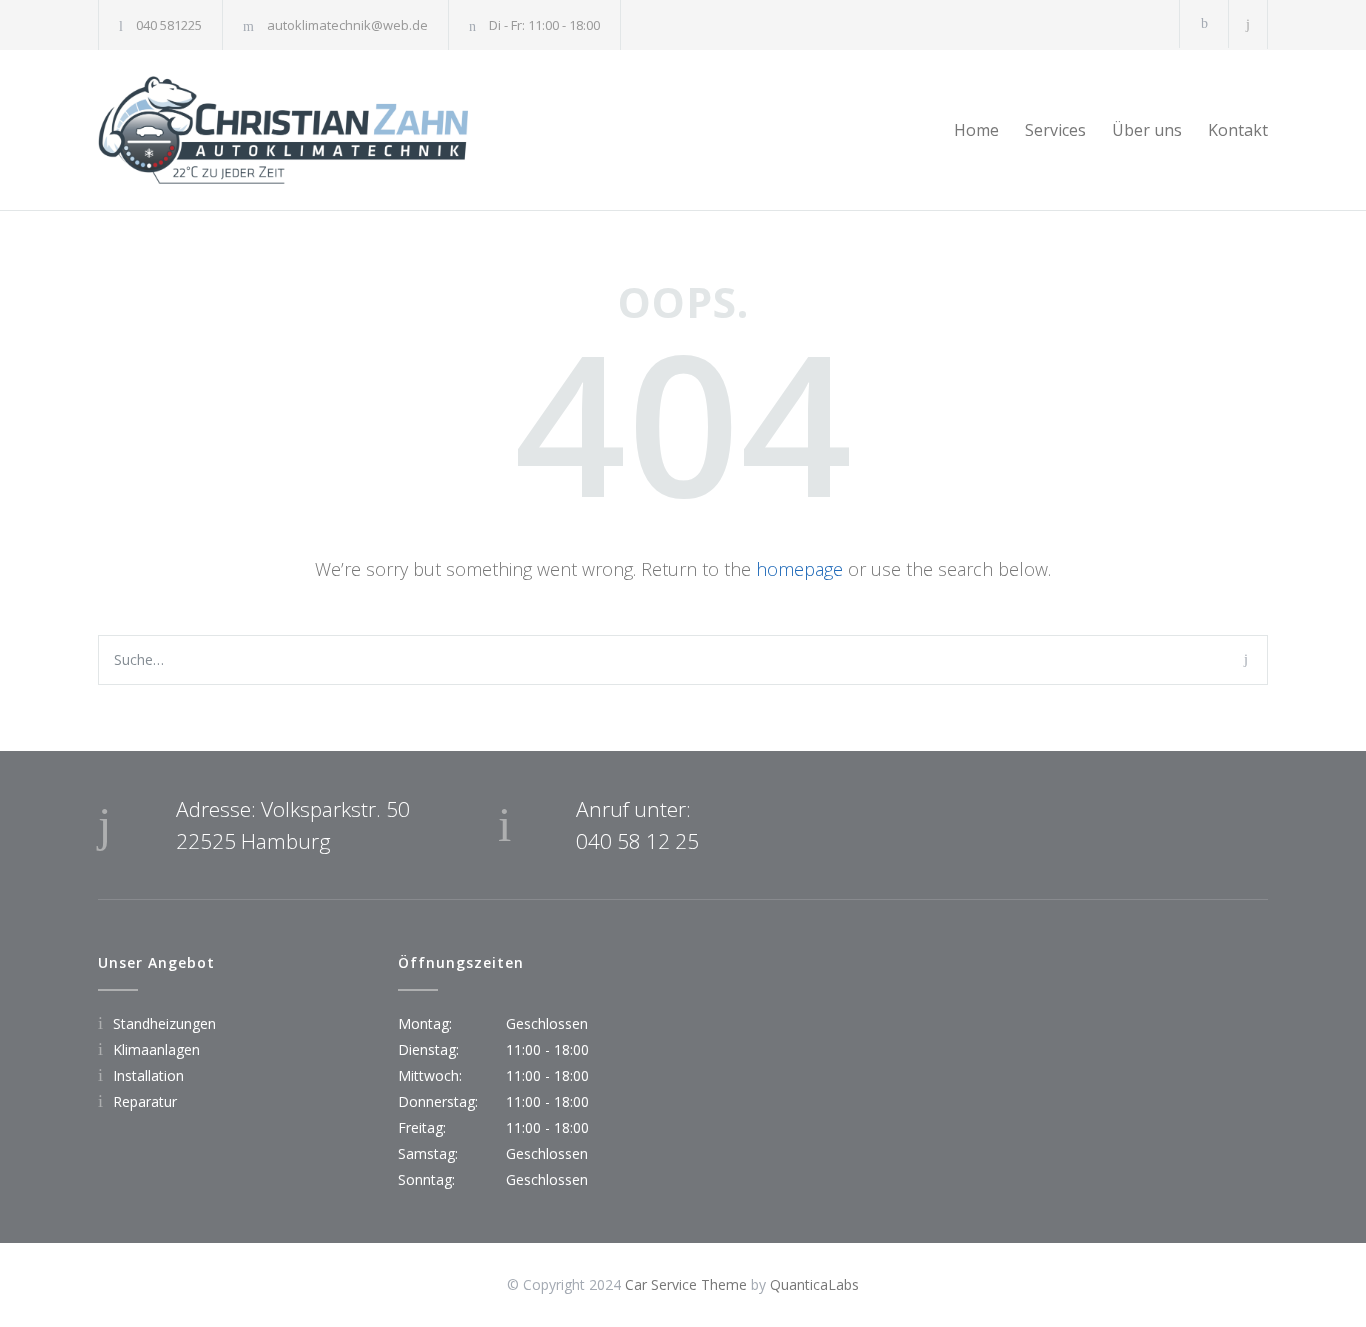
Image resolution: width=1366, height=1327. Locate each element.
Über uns (1147, 130)
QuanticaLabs (814, 1284)
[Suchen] (1248, 24)
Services (1055, 130)
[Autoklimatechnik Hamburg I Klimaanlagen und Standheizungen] (283, 130)
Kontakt (1238, 130)
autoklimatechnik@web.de (347, 25)
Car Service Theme (686, 1284)
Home (976, 130)
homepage (799, 569)
